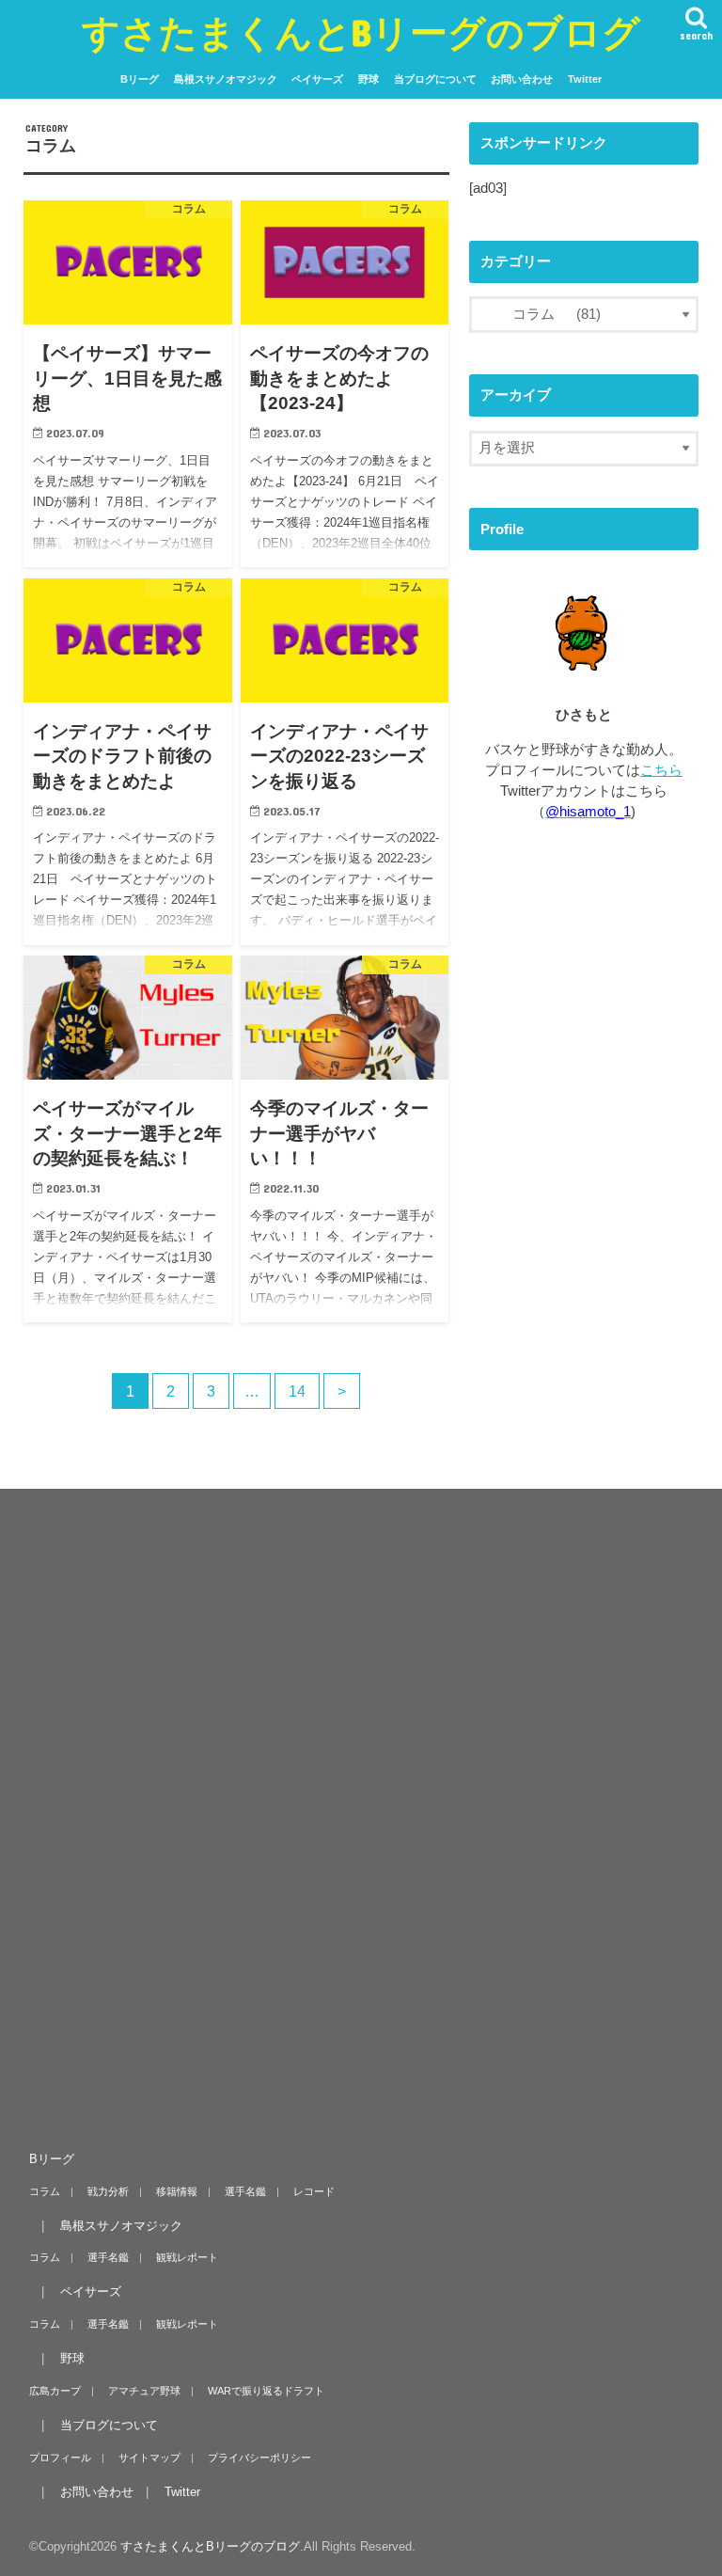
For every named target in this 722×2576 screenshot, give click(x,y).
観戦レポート (187, 2257)
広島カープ (55, 2391)
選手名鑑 (245, 2191)
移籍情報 (177, 2191)
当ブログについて (435, 79)
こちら (661, 770)
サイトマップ (149, 2457)
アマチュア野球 (144, 2391)
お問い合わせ (522, 79)
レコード (314, 2191)
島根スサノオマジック (226, 79)
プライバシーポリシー (259, 2457)
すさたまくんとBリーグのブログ (361, 32)
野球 (369, 79)
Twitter (585, 79)
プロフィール (60, 2457)
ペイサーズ (317, 79)
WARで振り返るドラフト (266, 2391)
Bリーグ (140, 79)
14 (297, 1391)
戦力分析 (108, 2191)
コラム (45, 2191)
